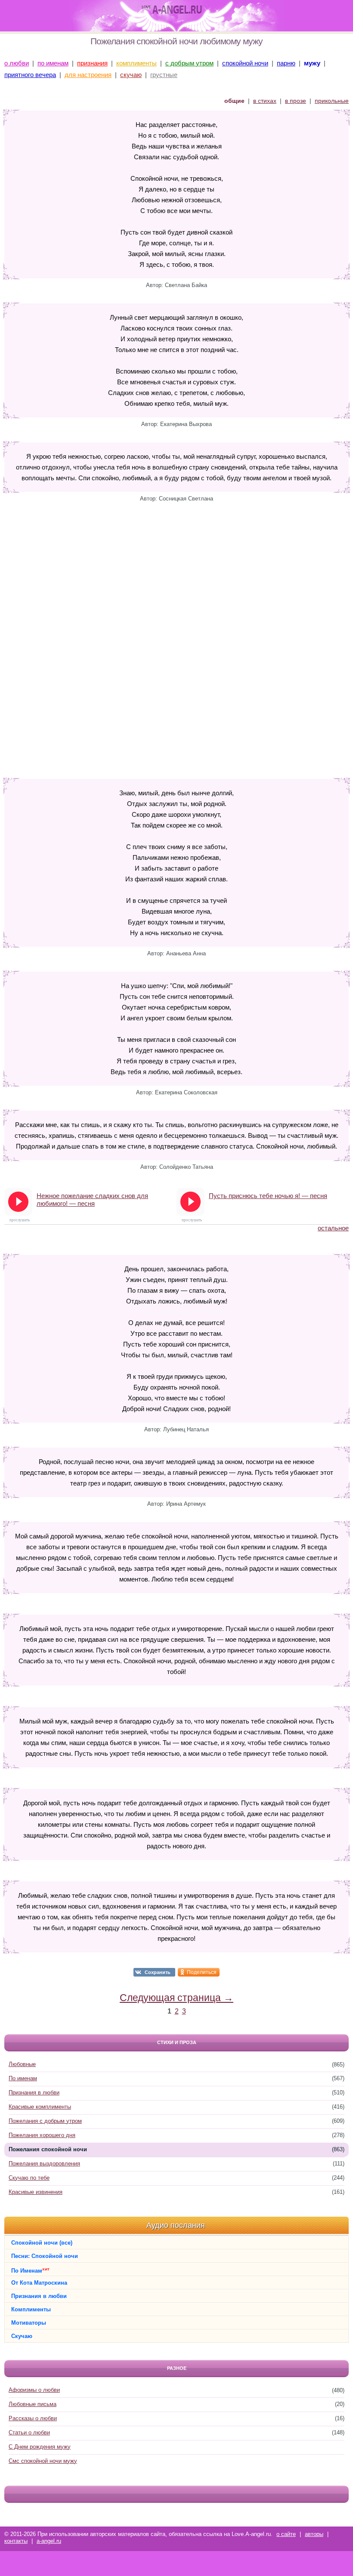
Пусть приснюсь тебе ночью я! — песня (268, 1196)
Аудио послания (176, 2225)
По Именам (30, 2270)
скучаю (131, 75)
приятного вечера (30, 75)
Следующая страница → (176, 1998)
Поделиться (202, 1972)
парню (286, 63)
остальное (333, 1228)
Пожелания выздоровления (44, 2164)
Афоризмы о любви (34, 2390)
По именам (23, 2078)
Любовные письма (33, 2404)
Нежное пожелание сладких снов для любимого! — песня (92, 1200)
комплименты (136, 63)
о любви (17, 63)
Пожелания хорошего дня (42, 2135)
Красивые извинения (36, 2192)
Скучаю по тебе (29, 2178)
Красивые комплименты (40, 2107)
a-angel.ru (49, 2541)
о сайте (286, 2534)
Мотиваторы (29, 2323)
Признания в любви (34, 2093)
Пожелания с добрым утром (45, 2121)
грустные (164, 75)
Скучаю (22, 2336)
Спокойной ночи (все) (42, 2243)
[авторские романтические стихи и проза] (172, 10)
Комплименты (31, 2309)
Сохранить (158, 1972)
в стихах (265, 101)
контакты (16, 2541)
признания (92, 63)
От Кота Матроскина (39, 2283)
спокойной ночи (245, 63)
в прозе (296, 101)
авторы (314, 2534)
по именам (53, 63)
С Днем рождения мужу (40, 2447)
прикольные (332, 101)
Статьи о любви (29, 2432)
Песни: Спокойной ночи (45, 2256)
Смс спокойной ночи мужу (43, 2461)
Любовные (22, 2064)
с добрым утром (189, 63)
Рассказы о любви (33, 2418)
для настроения (88, 75)
